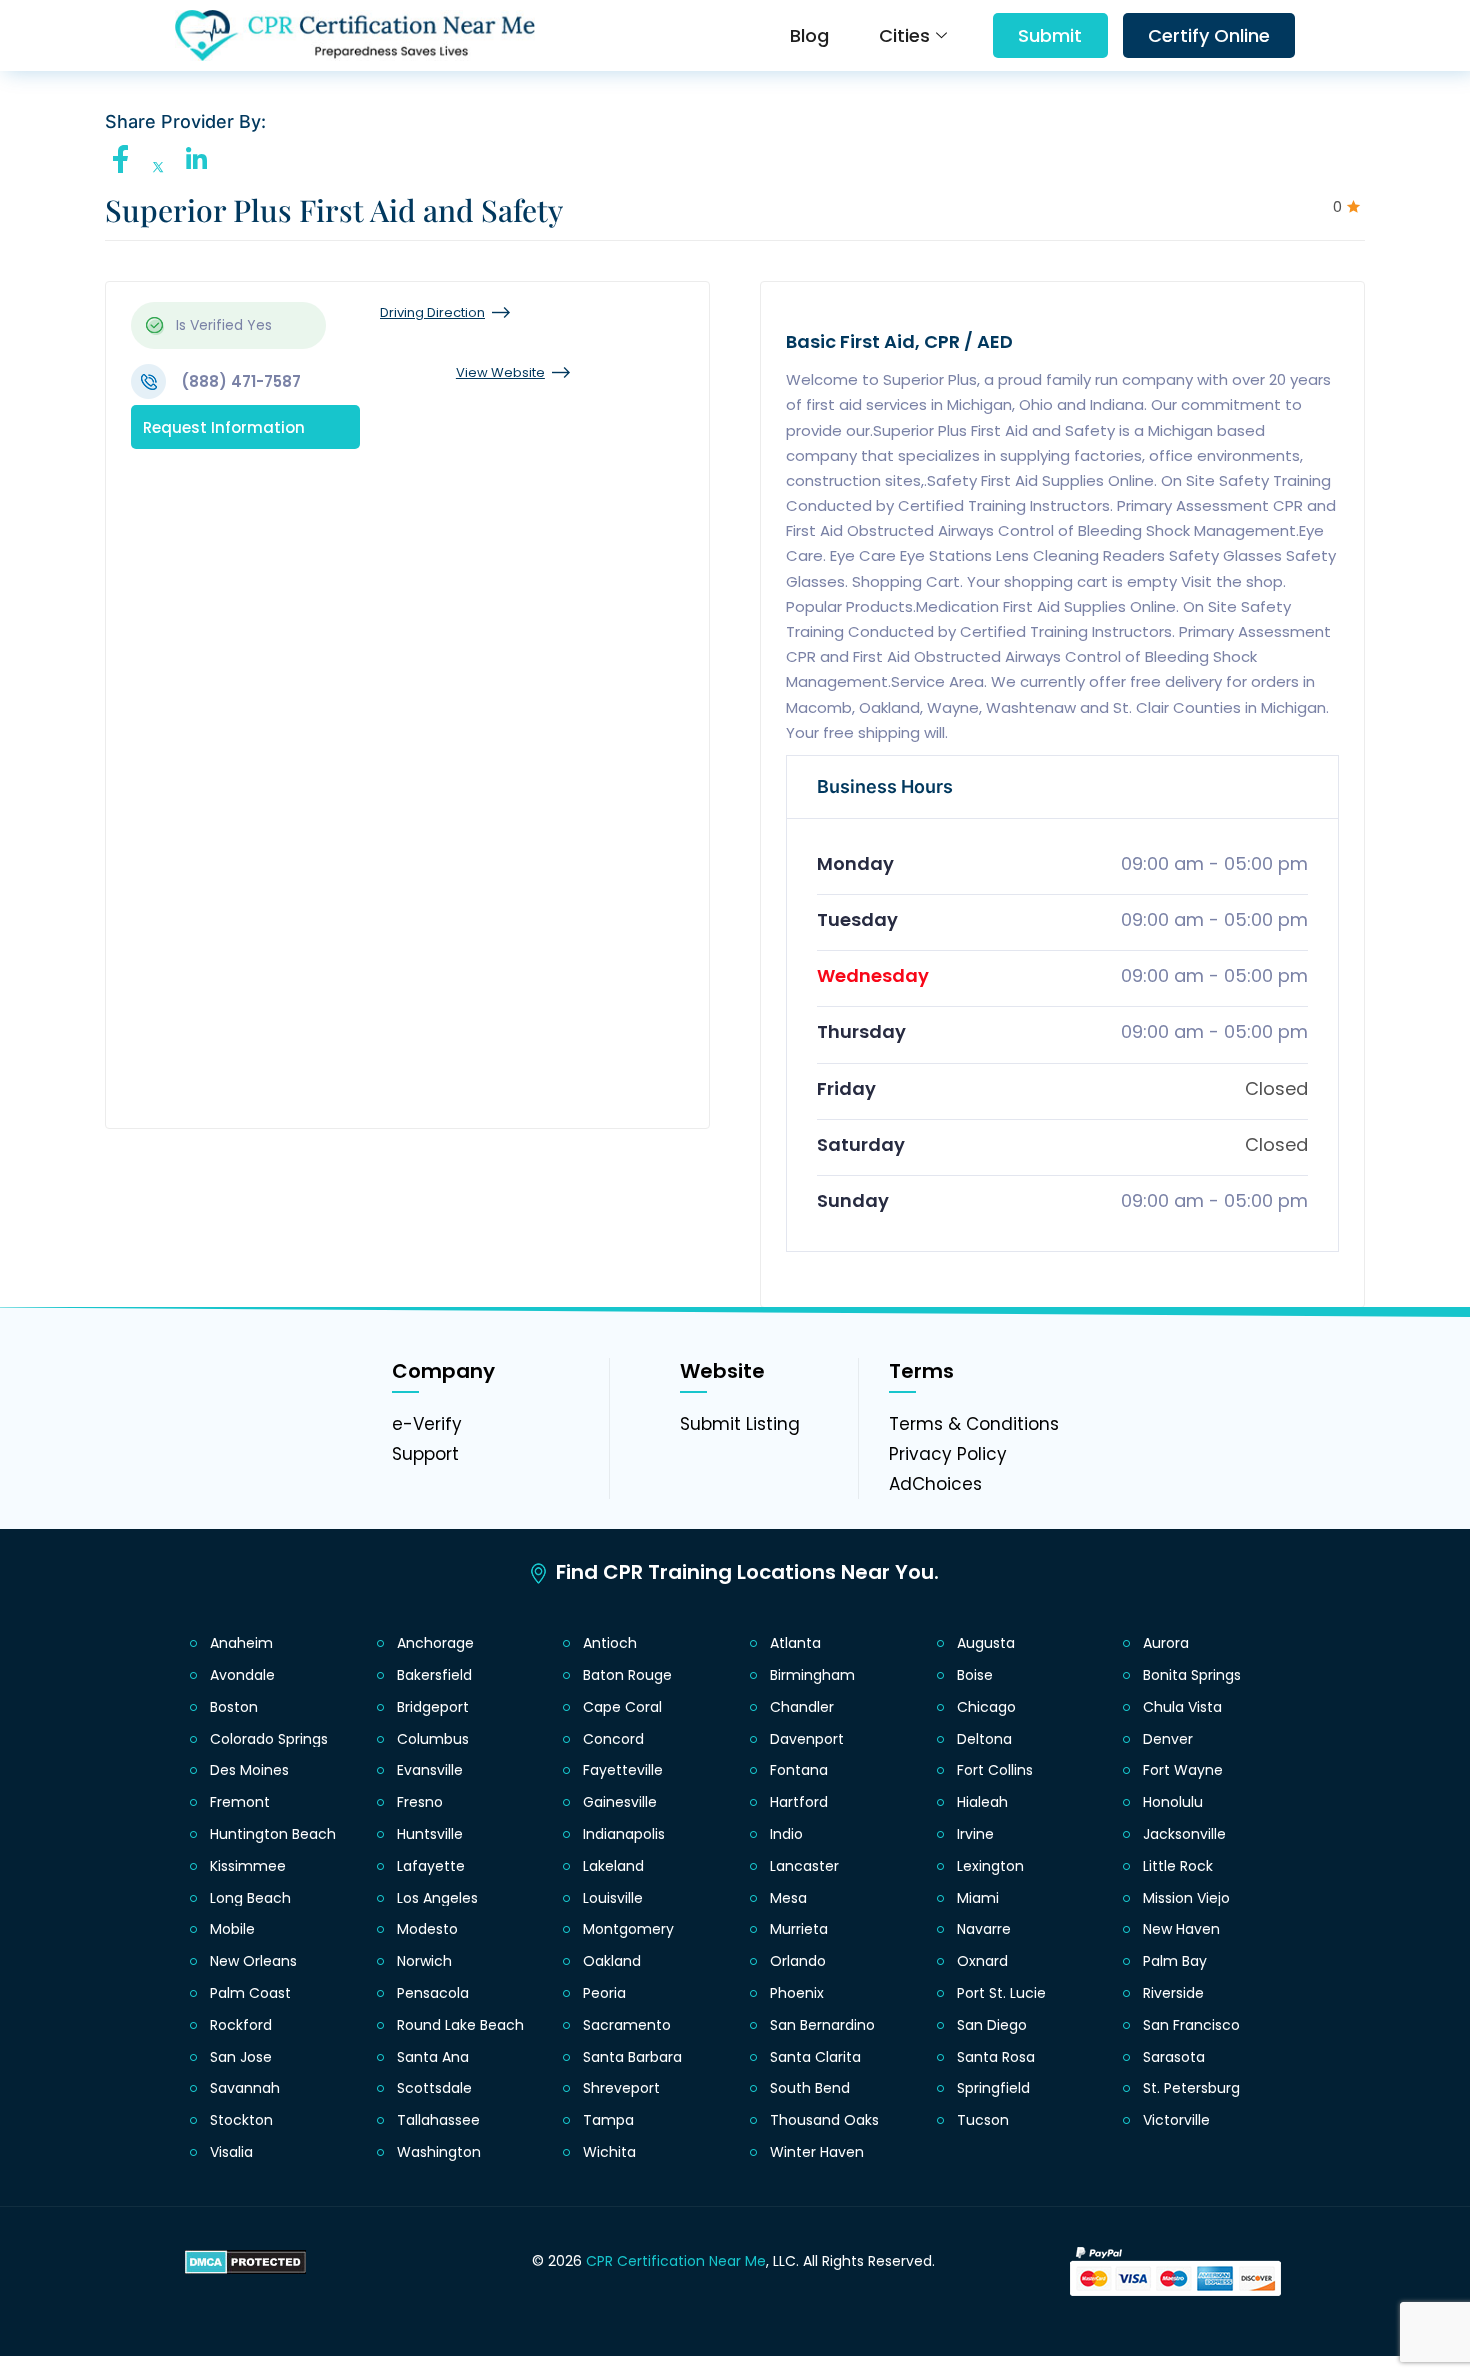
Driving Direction (432, 312)
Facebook (126, 159)
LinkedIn (201, 159)
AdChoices (935, 1484)
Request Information (224, 426)
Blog (809, 35)
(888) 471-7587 (241, 381)
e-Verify (427, 1424)
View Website (500, 372)
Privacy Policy (948, 1454)
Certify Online (1209, 35)
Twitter (163, 167)
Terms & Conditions (974, 1424)
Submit (1050, 35)
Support (425, 1454)
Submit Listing (740, 1424)
